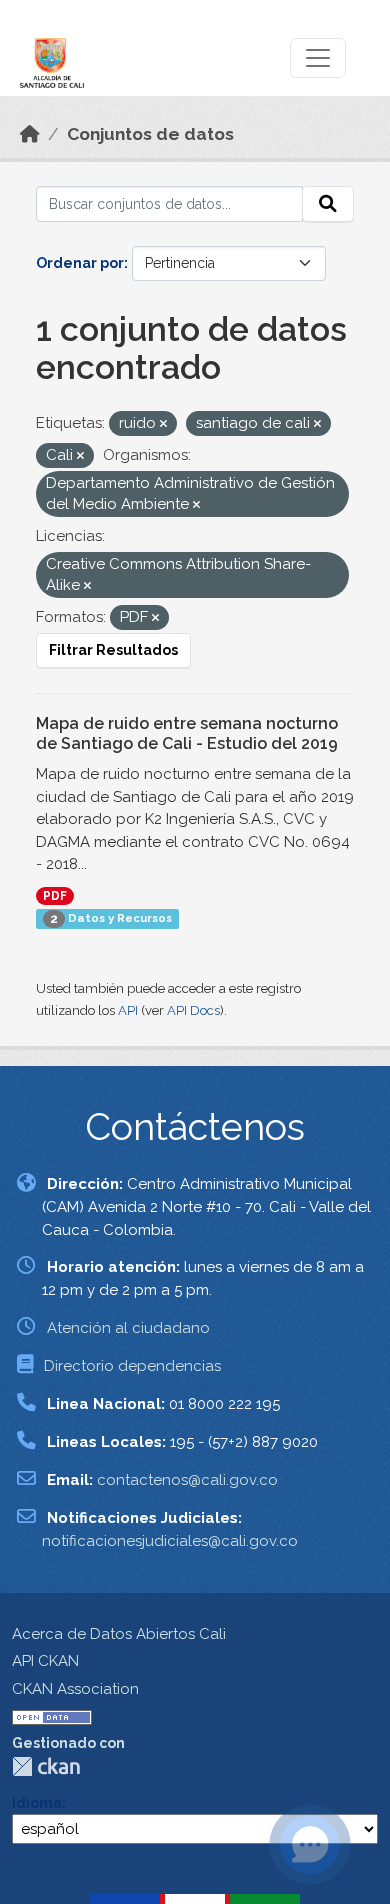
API (128, 1010)
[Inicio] (30, 134)
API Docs (193, 1010)
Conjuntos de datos (150, 134)
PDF (55, 896)
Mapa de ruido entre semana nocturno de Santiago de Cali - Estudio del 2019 (187, 734)
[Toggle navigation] (318, 58)
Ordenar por (80, 263)
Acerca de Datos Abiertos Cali (119, 1634)
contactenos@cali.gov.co (187, 1480)
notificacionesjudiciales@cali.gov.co (170, 1541)
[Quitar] (163, 424)
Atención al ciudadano (128, 1328)
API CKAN (45, 1661)
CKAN (46, 1766)
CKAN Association (75, 1689)
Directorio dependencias (132, 1366)
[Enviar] (328, 204)
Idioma (37, 1803)
